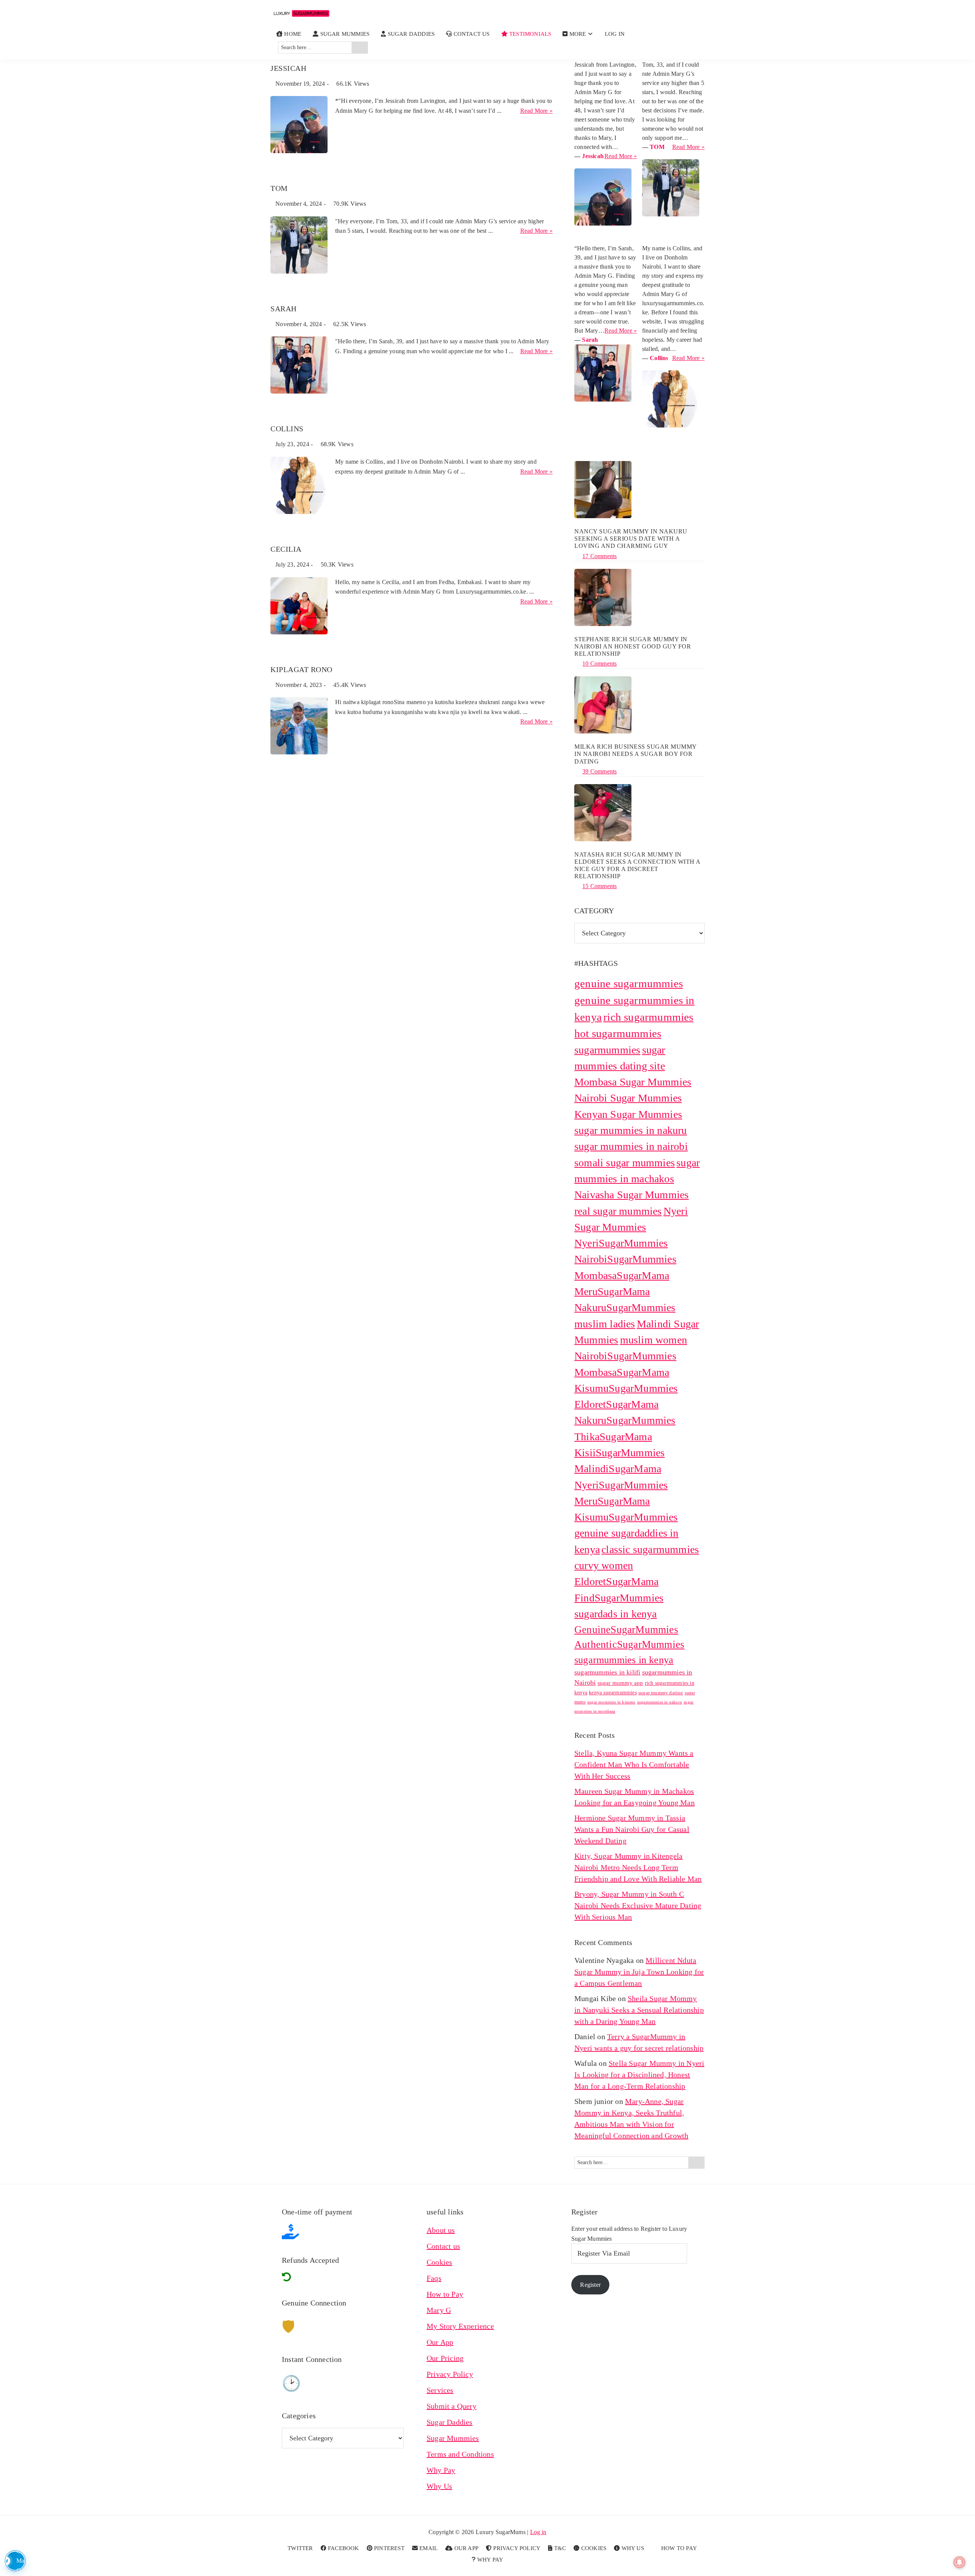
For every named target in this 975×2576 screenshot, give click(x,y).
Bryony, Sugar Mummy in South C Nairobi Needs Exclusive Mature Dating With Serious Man (638, 1905)
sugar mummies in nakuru (631, 1130)
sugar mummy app (620, 1683)
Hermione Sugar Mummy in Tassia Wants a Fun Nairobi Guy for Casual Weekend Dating (632, 1829)
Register (590, 2285)
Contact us (443, 2246)
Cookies (439, 2262)
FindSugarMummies (619, 1598)
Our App (440, 2342)
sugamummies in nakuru (660, 1702)
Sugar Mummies (453, 2438)
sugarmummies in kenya (624, 1660)
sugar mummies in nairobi (631, 1146)
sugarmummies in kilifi (607, 1672)
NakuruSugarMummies (625, 1307)
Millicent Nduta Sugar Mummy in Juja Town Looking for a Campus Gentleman (639, 1972)
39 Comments (599, 771)
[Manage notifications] (959, 2562)
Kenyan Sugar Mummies (628, 1114)
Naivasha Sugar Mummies (631, 1195)
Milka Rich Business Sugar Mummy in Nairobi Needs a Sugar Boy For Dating (635, 754)
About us (441, 2230)
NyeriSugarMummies (621, 1243)
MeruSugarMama (612, 1291)
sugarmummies (607, 1050)
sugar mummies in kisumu (611, 1702)
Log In (615, 34)
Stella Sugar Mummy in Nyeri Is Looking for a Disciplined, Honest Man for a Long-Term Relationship (639, 2075)
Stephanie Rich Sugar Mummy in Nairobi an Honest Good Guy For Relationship (633, 646)
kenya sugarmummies (613, 1692)
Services (440, 2390)
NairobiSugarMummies (625, 1259)
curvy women (604, 1565)
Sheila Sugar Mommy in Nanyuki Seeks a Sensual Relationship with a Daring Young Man (639, 2010)
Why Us (439, 2486)
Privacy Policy (450, 2374)
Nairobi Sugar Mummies (628, 1098)
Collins (287, 429)
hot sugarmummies (618, 1033)
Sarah (284, 309)
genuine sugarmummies (629, 983)
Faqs (434, 2278)
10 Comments (599, 664)
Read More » (536, 111)
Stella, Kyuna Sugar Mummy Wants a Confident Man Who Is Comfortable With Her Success (634, 1764)
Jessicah (288, 68)
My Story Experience (460, 2326)
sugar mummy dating (661, 1693)
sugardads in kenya (616, 1614)
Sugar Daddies (450, 2422)
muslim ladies (605, 1324)
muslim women (654, 1340)
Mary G (439, 2310)
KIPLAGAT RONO (301, 669)
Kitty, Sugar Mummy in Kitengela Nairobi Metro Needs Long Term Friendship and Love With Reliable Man (638, 1867)
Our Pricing (445, 2358)
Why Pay (441, 2470)
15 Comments (599, 886)
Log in (538, 2532)
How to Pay (445, 2294)
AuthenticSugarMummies (629, 1644)
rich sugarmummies (648, 1017)
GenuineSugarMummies (626, 1630)
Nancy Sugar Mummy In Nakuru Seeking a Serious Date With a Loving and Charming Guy (631, 539)
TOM (279, 188)
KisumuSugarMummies (626, 1517)
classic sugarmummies (650, 1549)
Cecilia (286, 549)
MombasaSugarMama (622, 1275)
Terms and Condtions (460, 2454)
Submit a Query (452, 2406)
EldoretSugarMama (616, 1581)
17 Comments (599, 556)
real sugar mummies (618, 1211)
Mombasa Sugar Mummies (633, 1082)
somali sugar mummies (625, 1163)
